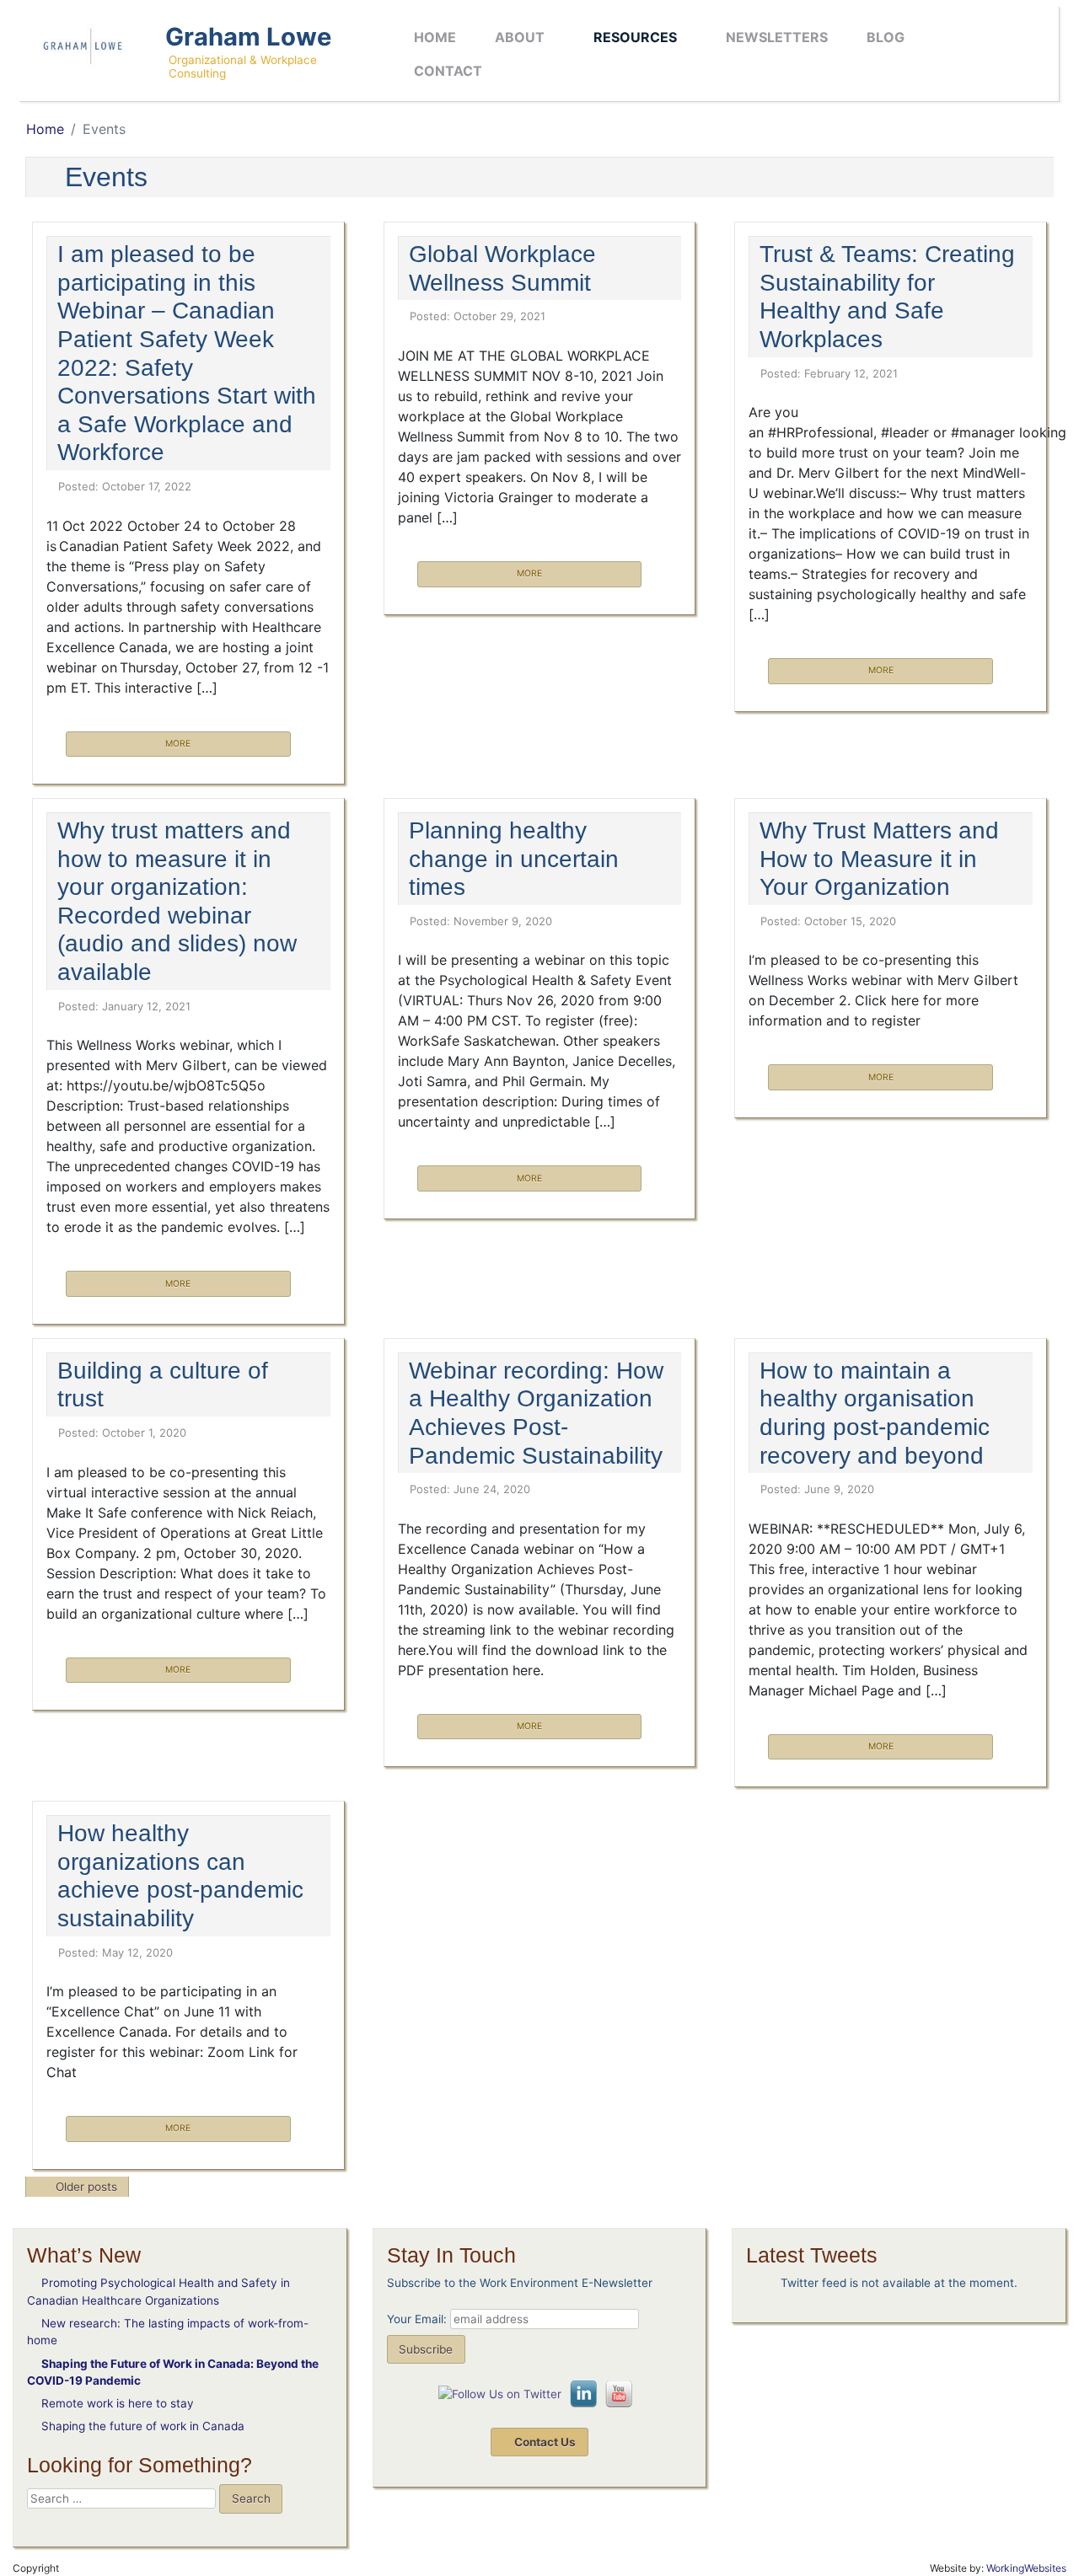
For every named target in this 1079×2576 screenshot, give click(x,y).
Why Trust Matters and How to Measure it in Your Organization (879, 859)
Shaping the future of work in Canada (143, 2426)
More (178, 744)
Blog (886, 37)
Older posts (86, 2188)
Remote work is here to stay (118, 2403)
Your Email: (417, 2319)
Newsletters (777, 37)
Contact (448, 71)
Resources (635, 37)
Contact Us (544, 2442)
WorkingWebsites (1026, 2568)
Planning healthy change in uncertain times (514, 859)
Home (435, 37)
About (520, 37)
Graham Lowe (248, 37)
